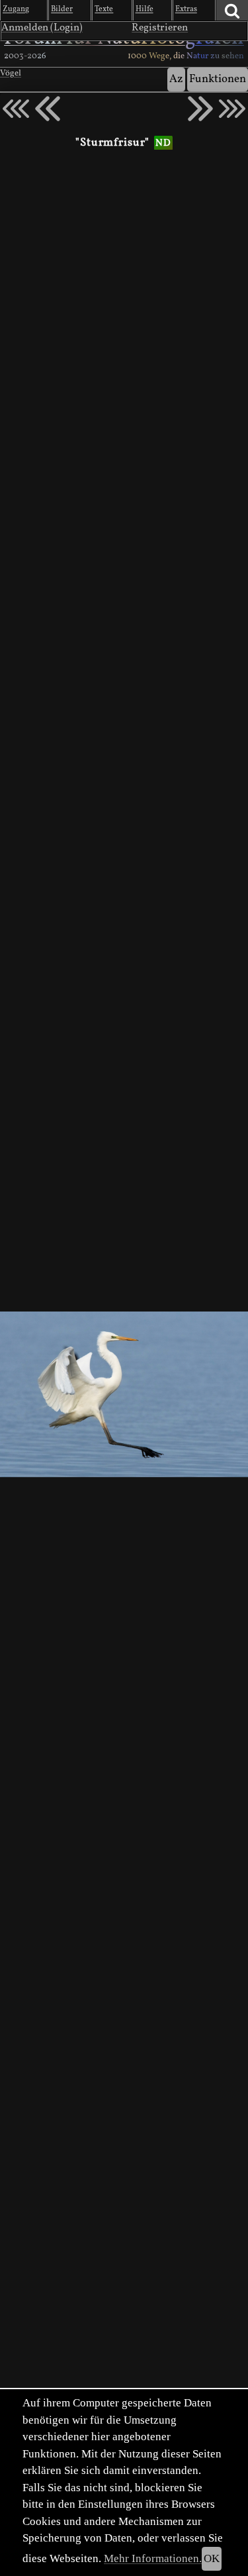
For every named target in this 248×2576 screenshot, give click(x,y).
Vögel (11, 74)
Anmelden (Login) (42, 28)
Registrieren (160, 28)
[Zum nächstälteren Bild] (232, 109)
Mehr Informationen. (153, 2558)
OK (212, 2558)
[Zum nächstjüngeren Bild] (16, 109)
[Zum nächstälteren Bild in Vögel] (200, 109)
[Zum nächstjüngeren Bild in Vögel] (48, 109)
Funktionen (218, 79)
